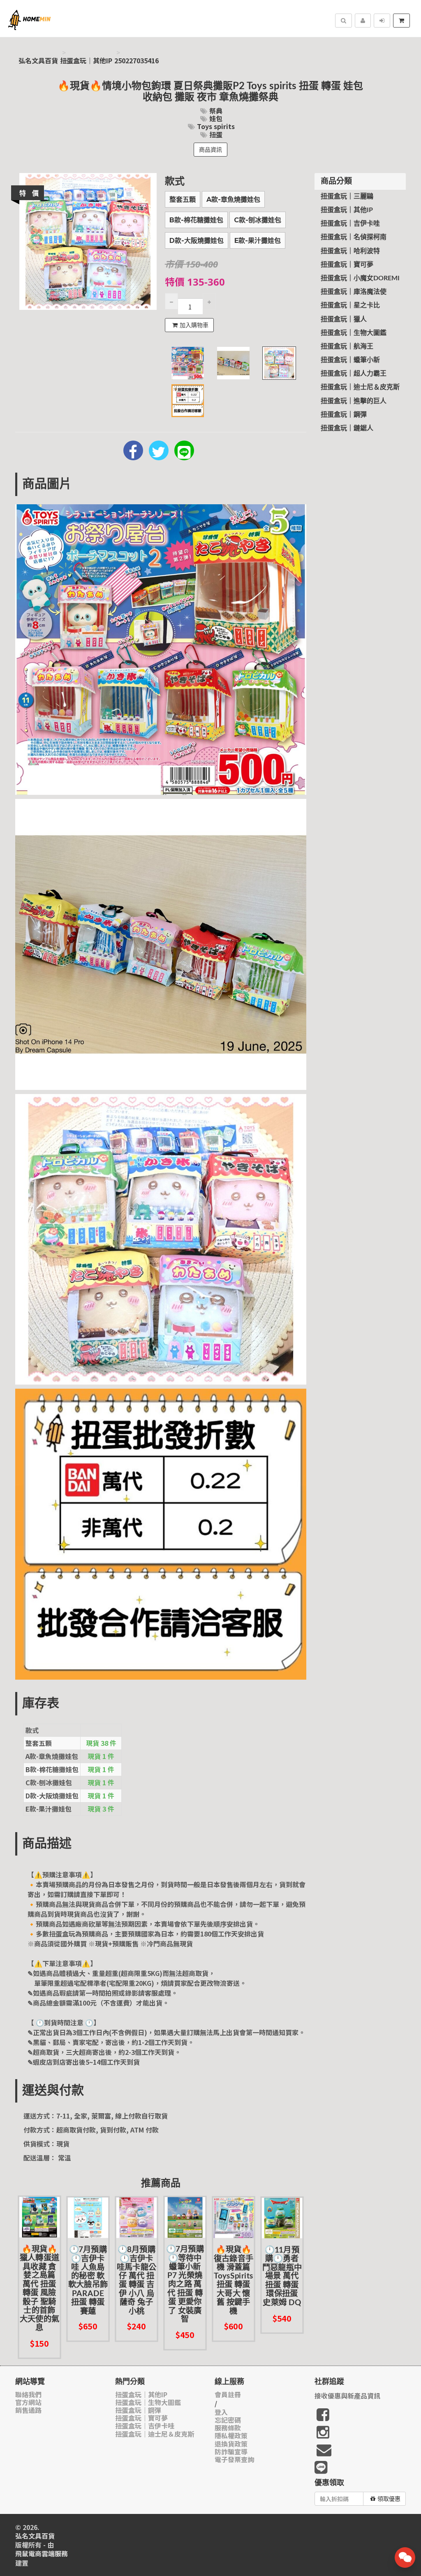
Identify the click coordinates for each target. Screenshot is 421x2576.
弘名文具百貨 (38, 61)
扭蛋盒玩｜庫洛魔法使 (354, 292)
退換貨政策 (231, 2444)
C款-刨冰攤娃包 (258, 220)
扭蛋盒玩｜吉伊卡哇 (350, 224)
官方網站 (28, 2402)
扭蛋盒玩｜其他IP (86, 61)
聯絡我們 (28, 2395)
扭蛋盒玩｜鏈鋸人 (347, 428)
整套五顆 (183, 200)
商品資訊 (210, 150)
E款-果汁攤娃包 (258, 241)
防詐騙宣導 (231, 2452)
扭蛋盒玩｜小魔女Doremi (360, 278)
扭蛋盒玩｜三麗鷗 (347, 196)
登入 (221, 2412)
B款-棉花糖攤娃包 (196, 220)
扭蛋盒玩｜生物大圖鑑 (354, 333)
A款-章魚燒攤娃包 (233, 200)
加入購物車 (194, 325)
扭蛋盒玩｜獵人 (344, 319)
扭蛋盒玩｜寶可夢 (347, 265)
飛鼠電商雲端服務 (42, 2554)
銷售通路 (28, 2410)
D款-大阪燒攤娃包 (197, 241)
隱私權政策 (231, 2436)
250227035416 (136, 61)
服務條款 (228, 2428)
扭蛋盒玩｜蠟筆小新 (350, 360)
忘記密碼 (228, 2420)
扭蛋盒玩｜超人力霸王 (354, 374)
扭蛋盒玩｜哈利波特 (350, 251)
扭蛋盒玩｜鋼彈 (344, 415)
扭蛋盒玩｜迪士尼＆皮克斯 (360, 387)
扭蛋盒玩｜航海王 (347, 346)
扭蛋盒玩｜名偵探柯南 (354, 237)
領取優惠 (389, 2499)
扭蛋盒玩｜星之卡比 (350, 305)
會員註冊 (228, 2395)
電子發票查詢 (234, 2459)
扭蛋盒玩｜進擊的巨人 (354, 401)
